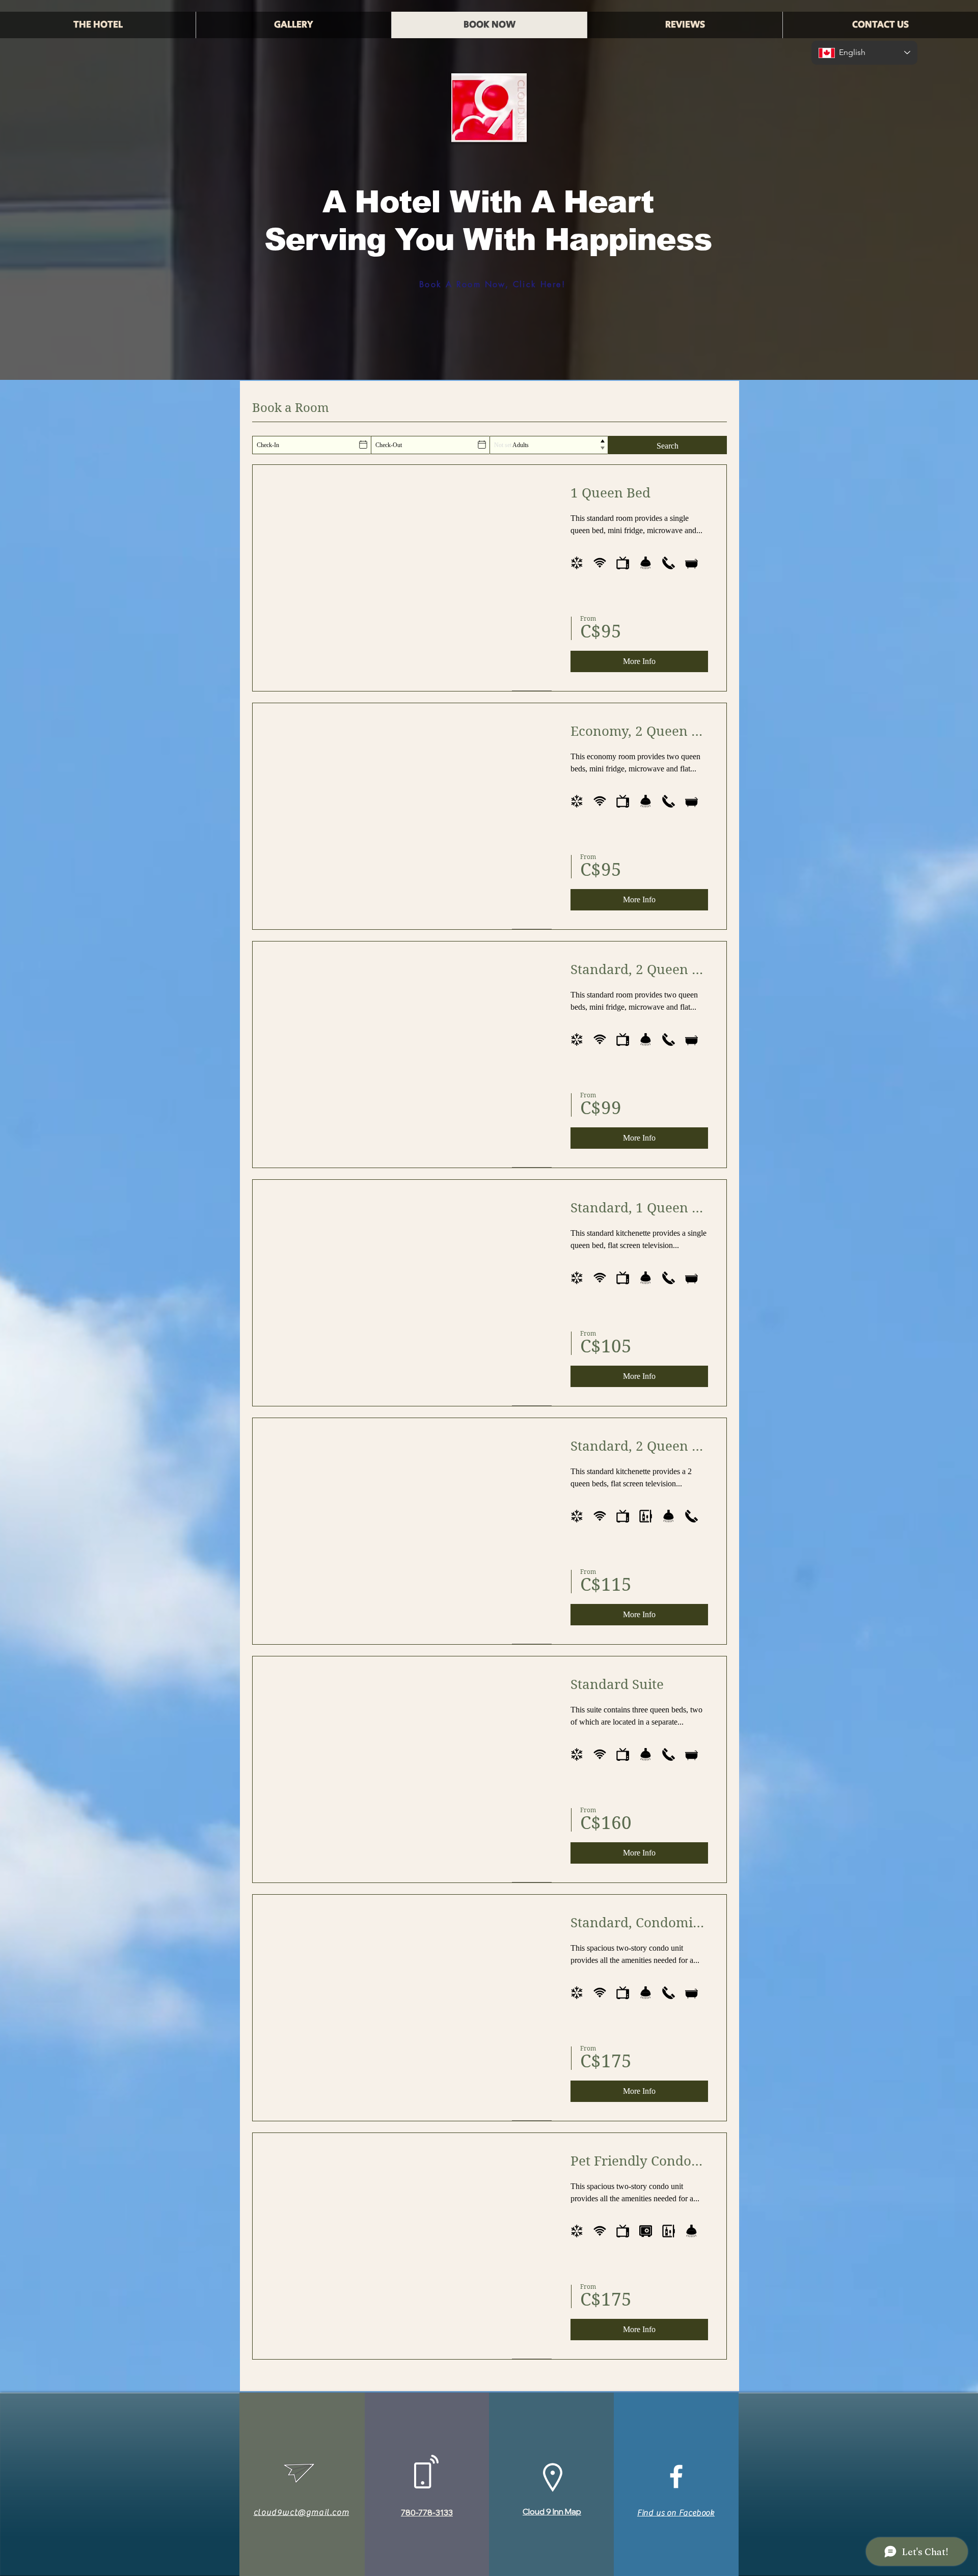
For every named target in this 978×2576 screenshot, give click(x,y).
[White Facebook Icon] (676, 2476)
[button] (293, 25)
